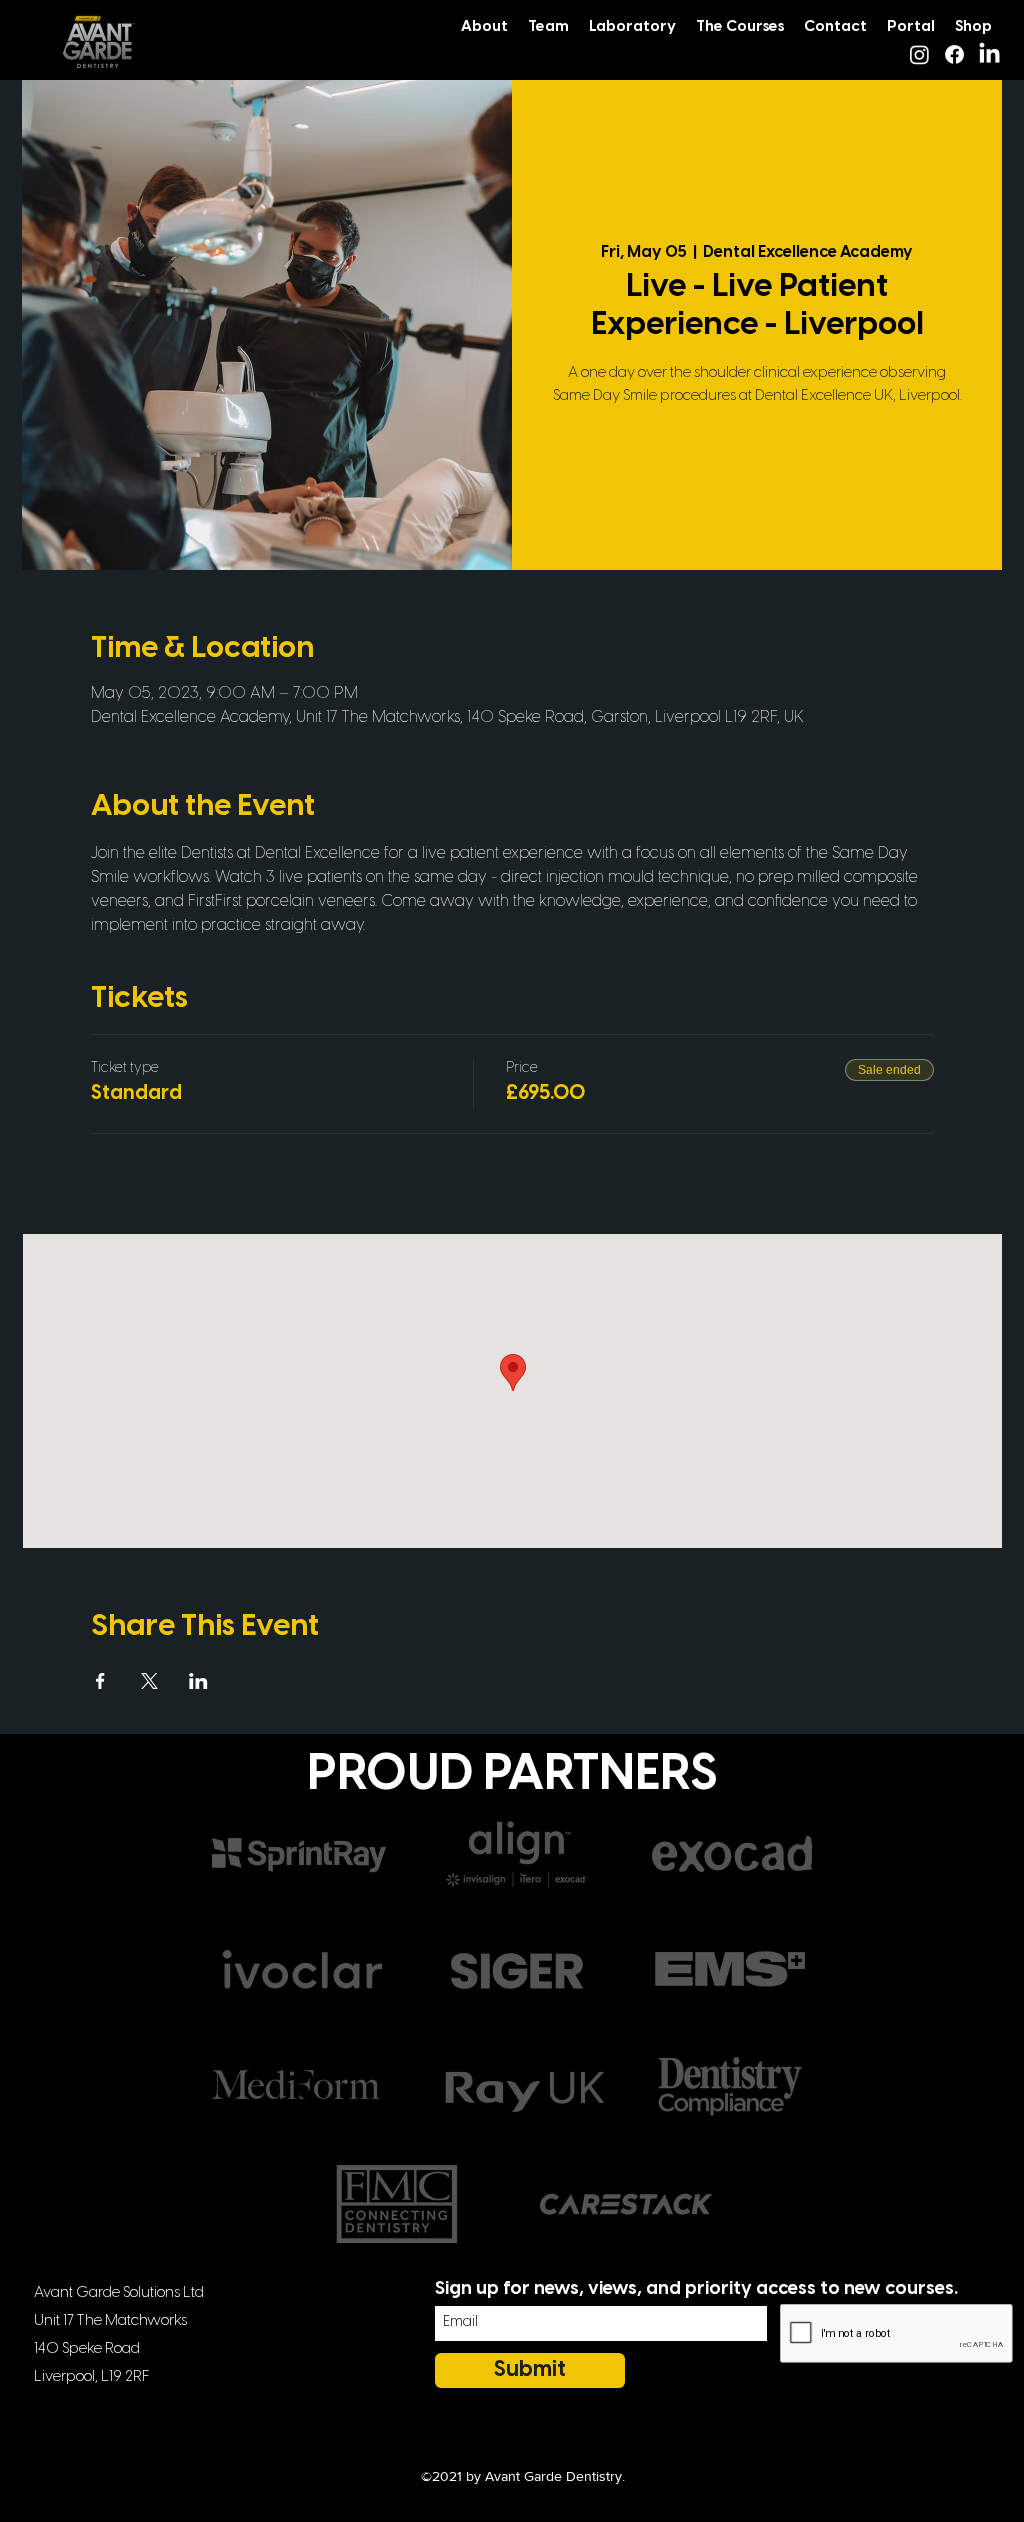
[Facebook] (954, 54)
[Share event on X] (149, 1681)
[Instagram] (919, 54)
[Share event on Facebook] (100, 1681)
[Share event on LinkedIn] (198, 1681)
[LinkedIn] (989, 54)
